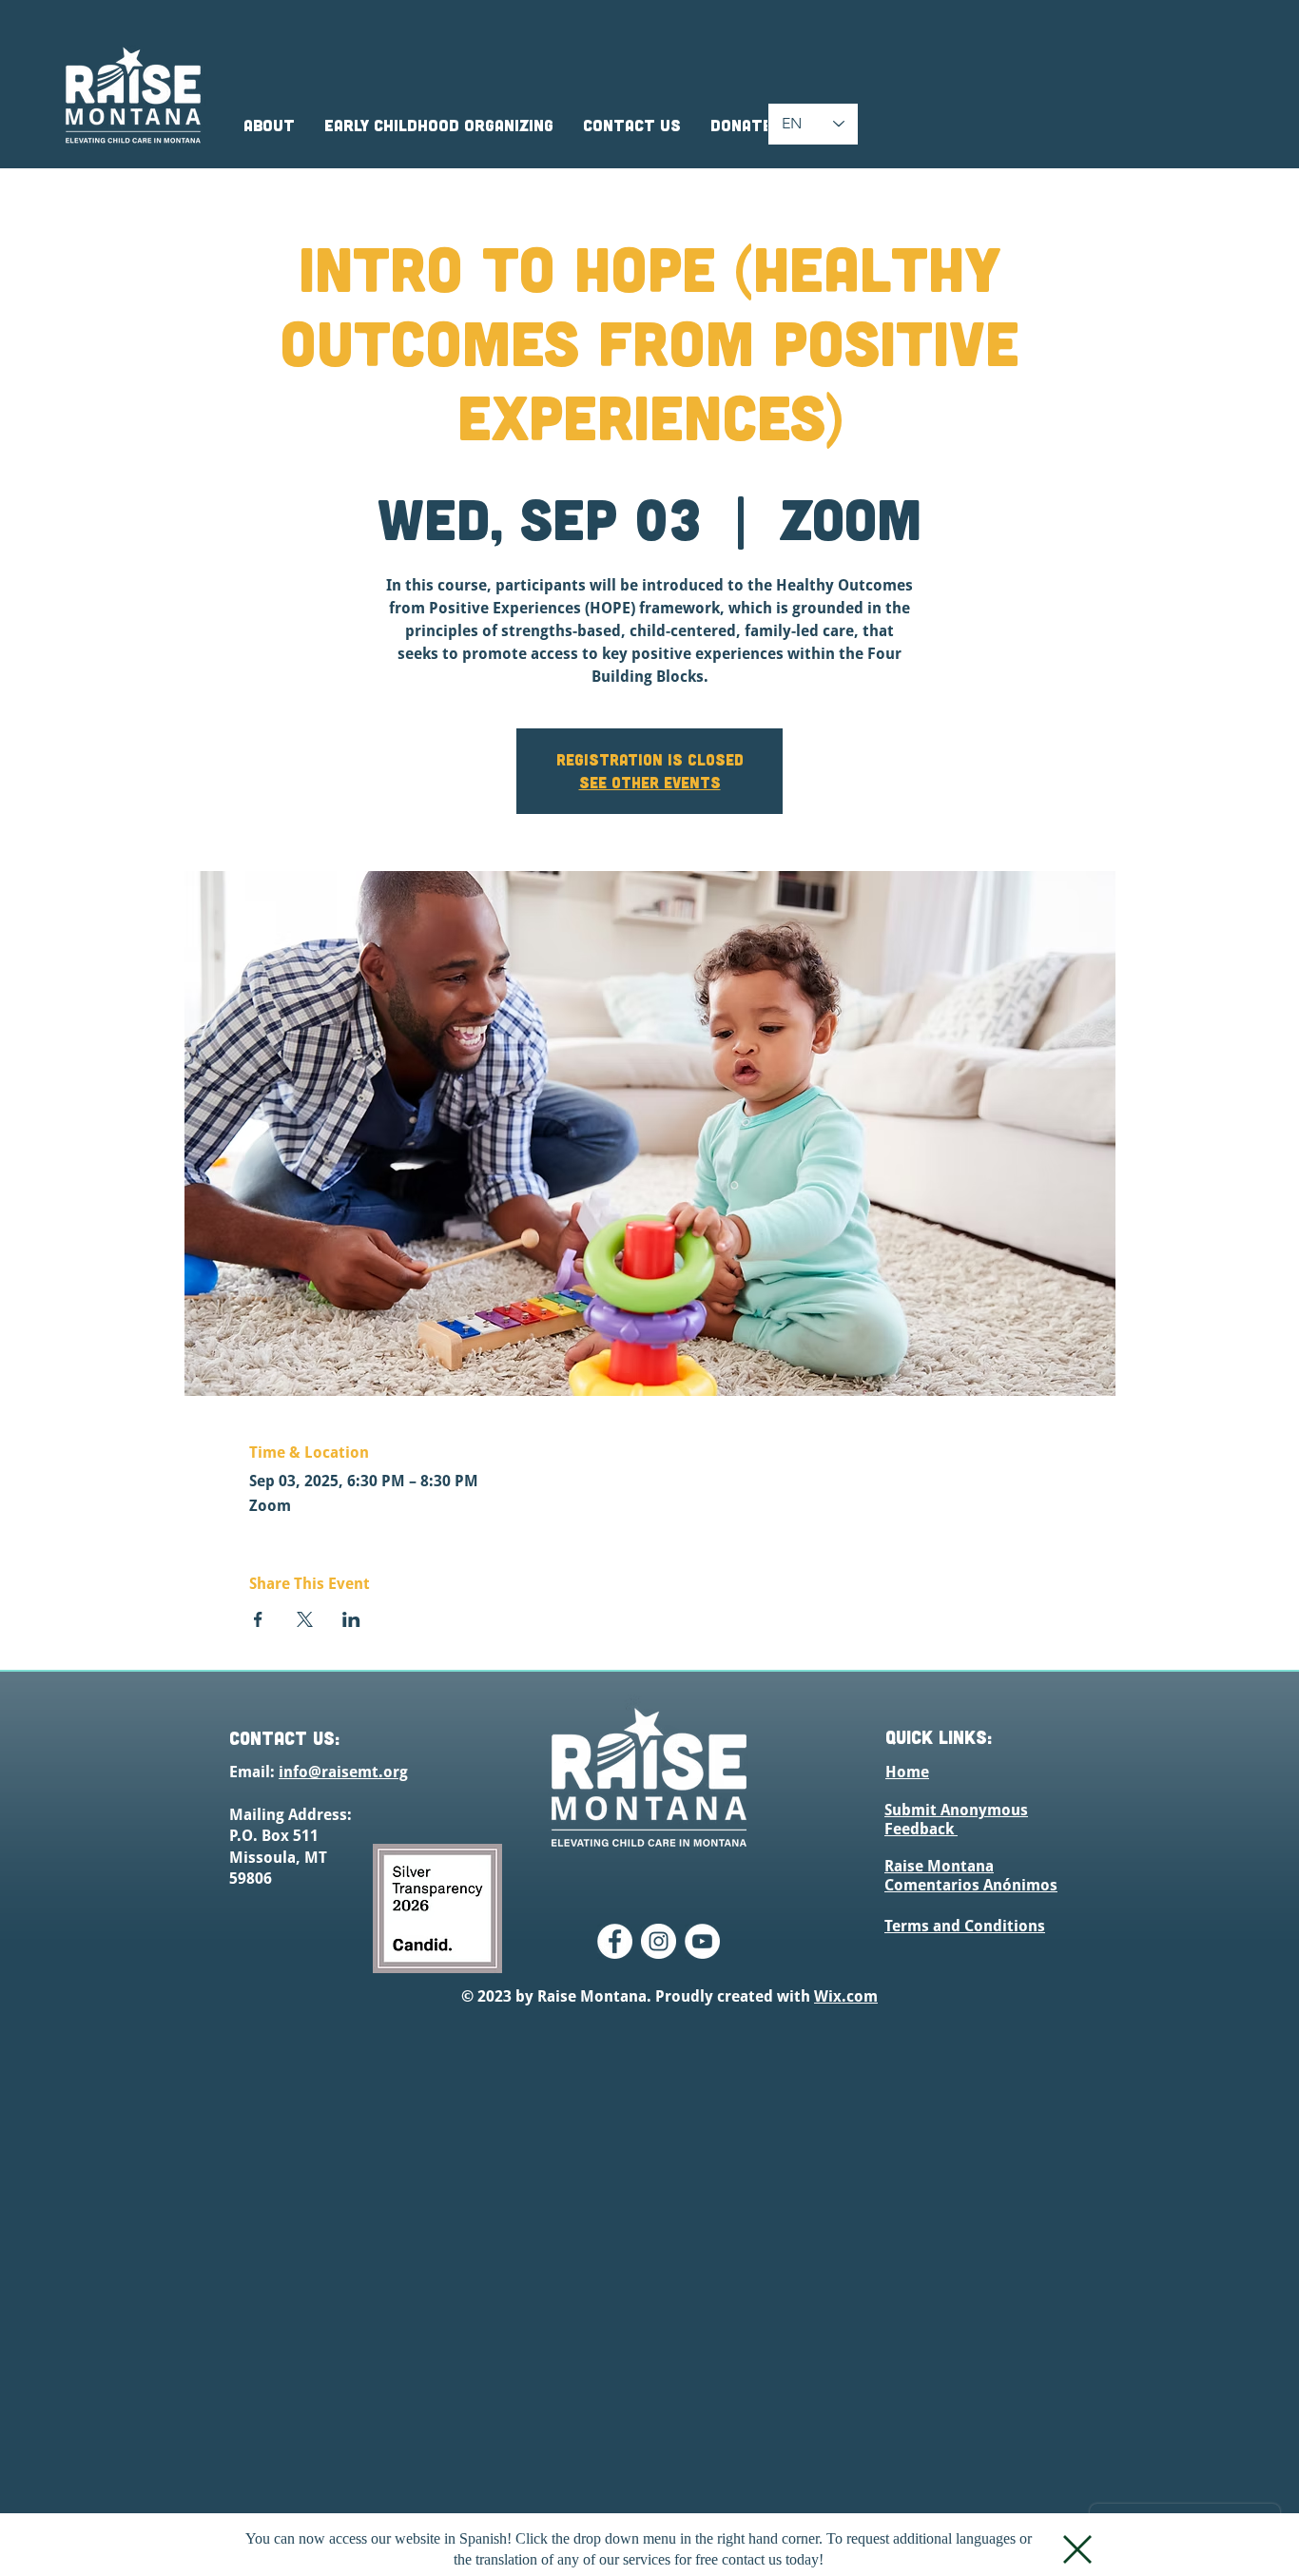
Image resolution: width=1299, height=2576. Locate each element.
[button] (1077, 2549)
